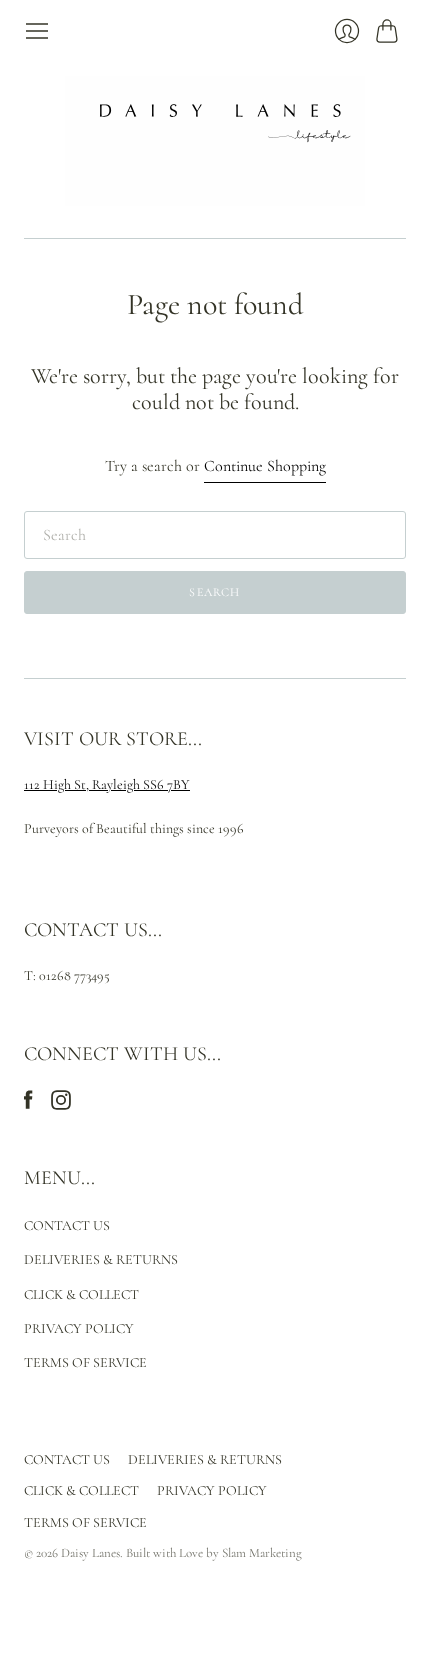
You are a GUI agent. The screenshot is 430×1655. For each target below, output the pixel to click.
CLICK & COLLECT (81, 1294)
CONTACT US (67, 1225)
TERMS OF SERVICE (85, 1362)
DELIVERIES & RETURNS (101, 1259)
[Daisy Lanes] (215, 141)
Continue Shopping (265, 466)
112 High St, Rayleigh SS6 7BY (107, 784)
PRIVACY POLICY (79, 1328)
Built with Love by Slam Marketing (214, 1553)
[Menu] (37, 31)
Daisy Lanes (90, 1553)
